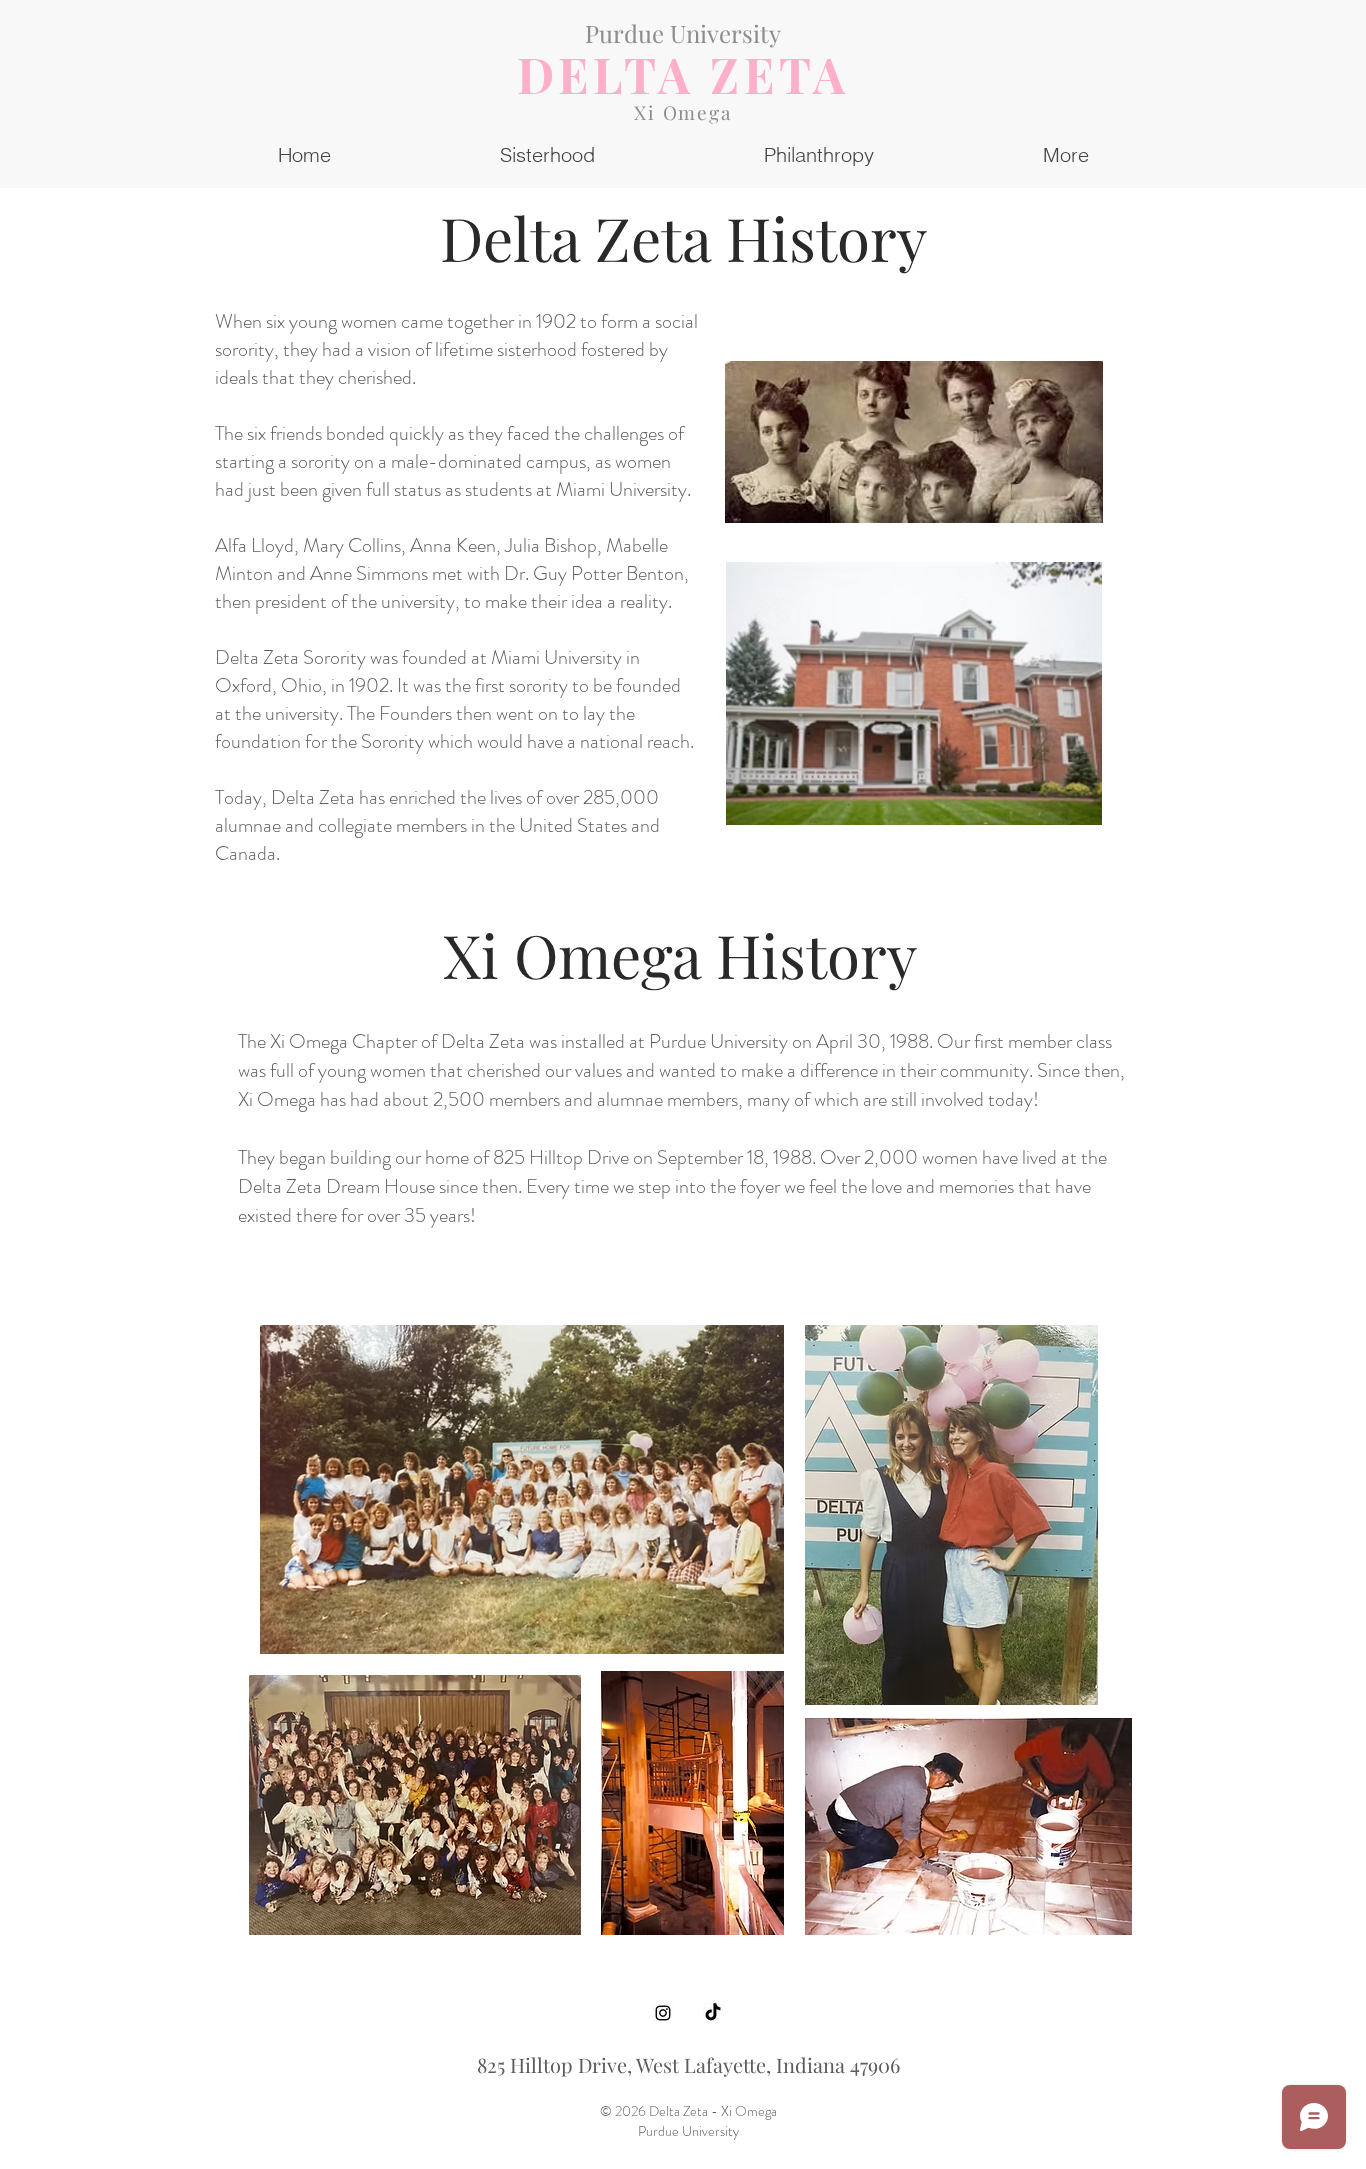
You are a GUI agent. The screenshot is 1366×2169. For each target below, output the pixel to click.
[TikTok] (713, 2013)
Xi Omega (683, 112)
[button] (1065, 154)
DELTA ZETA (683, 74)
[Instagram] (663, 2013)
